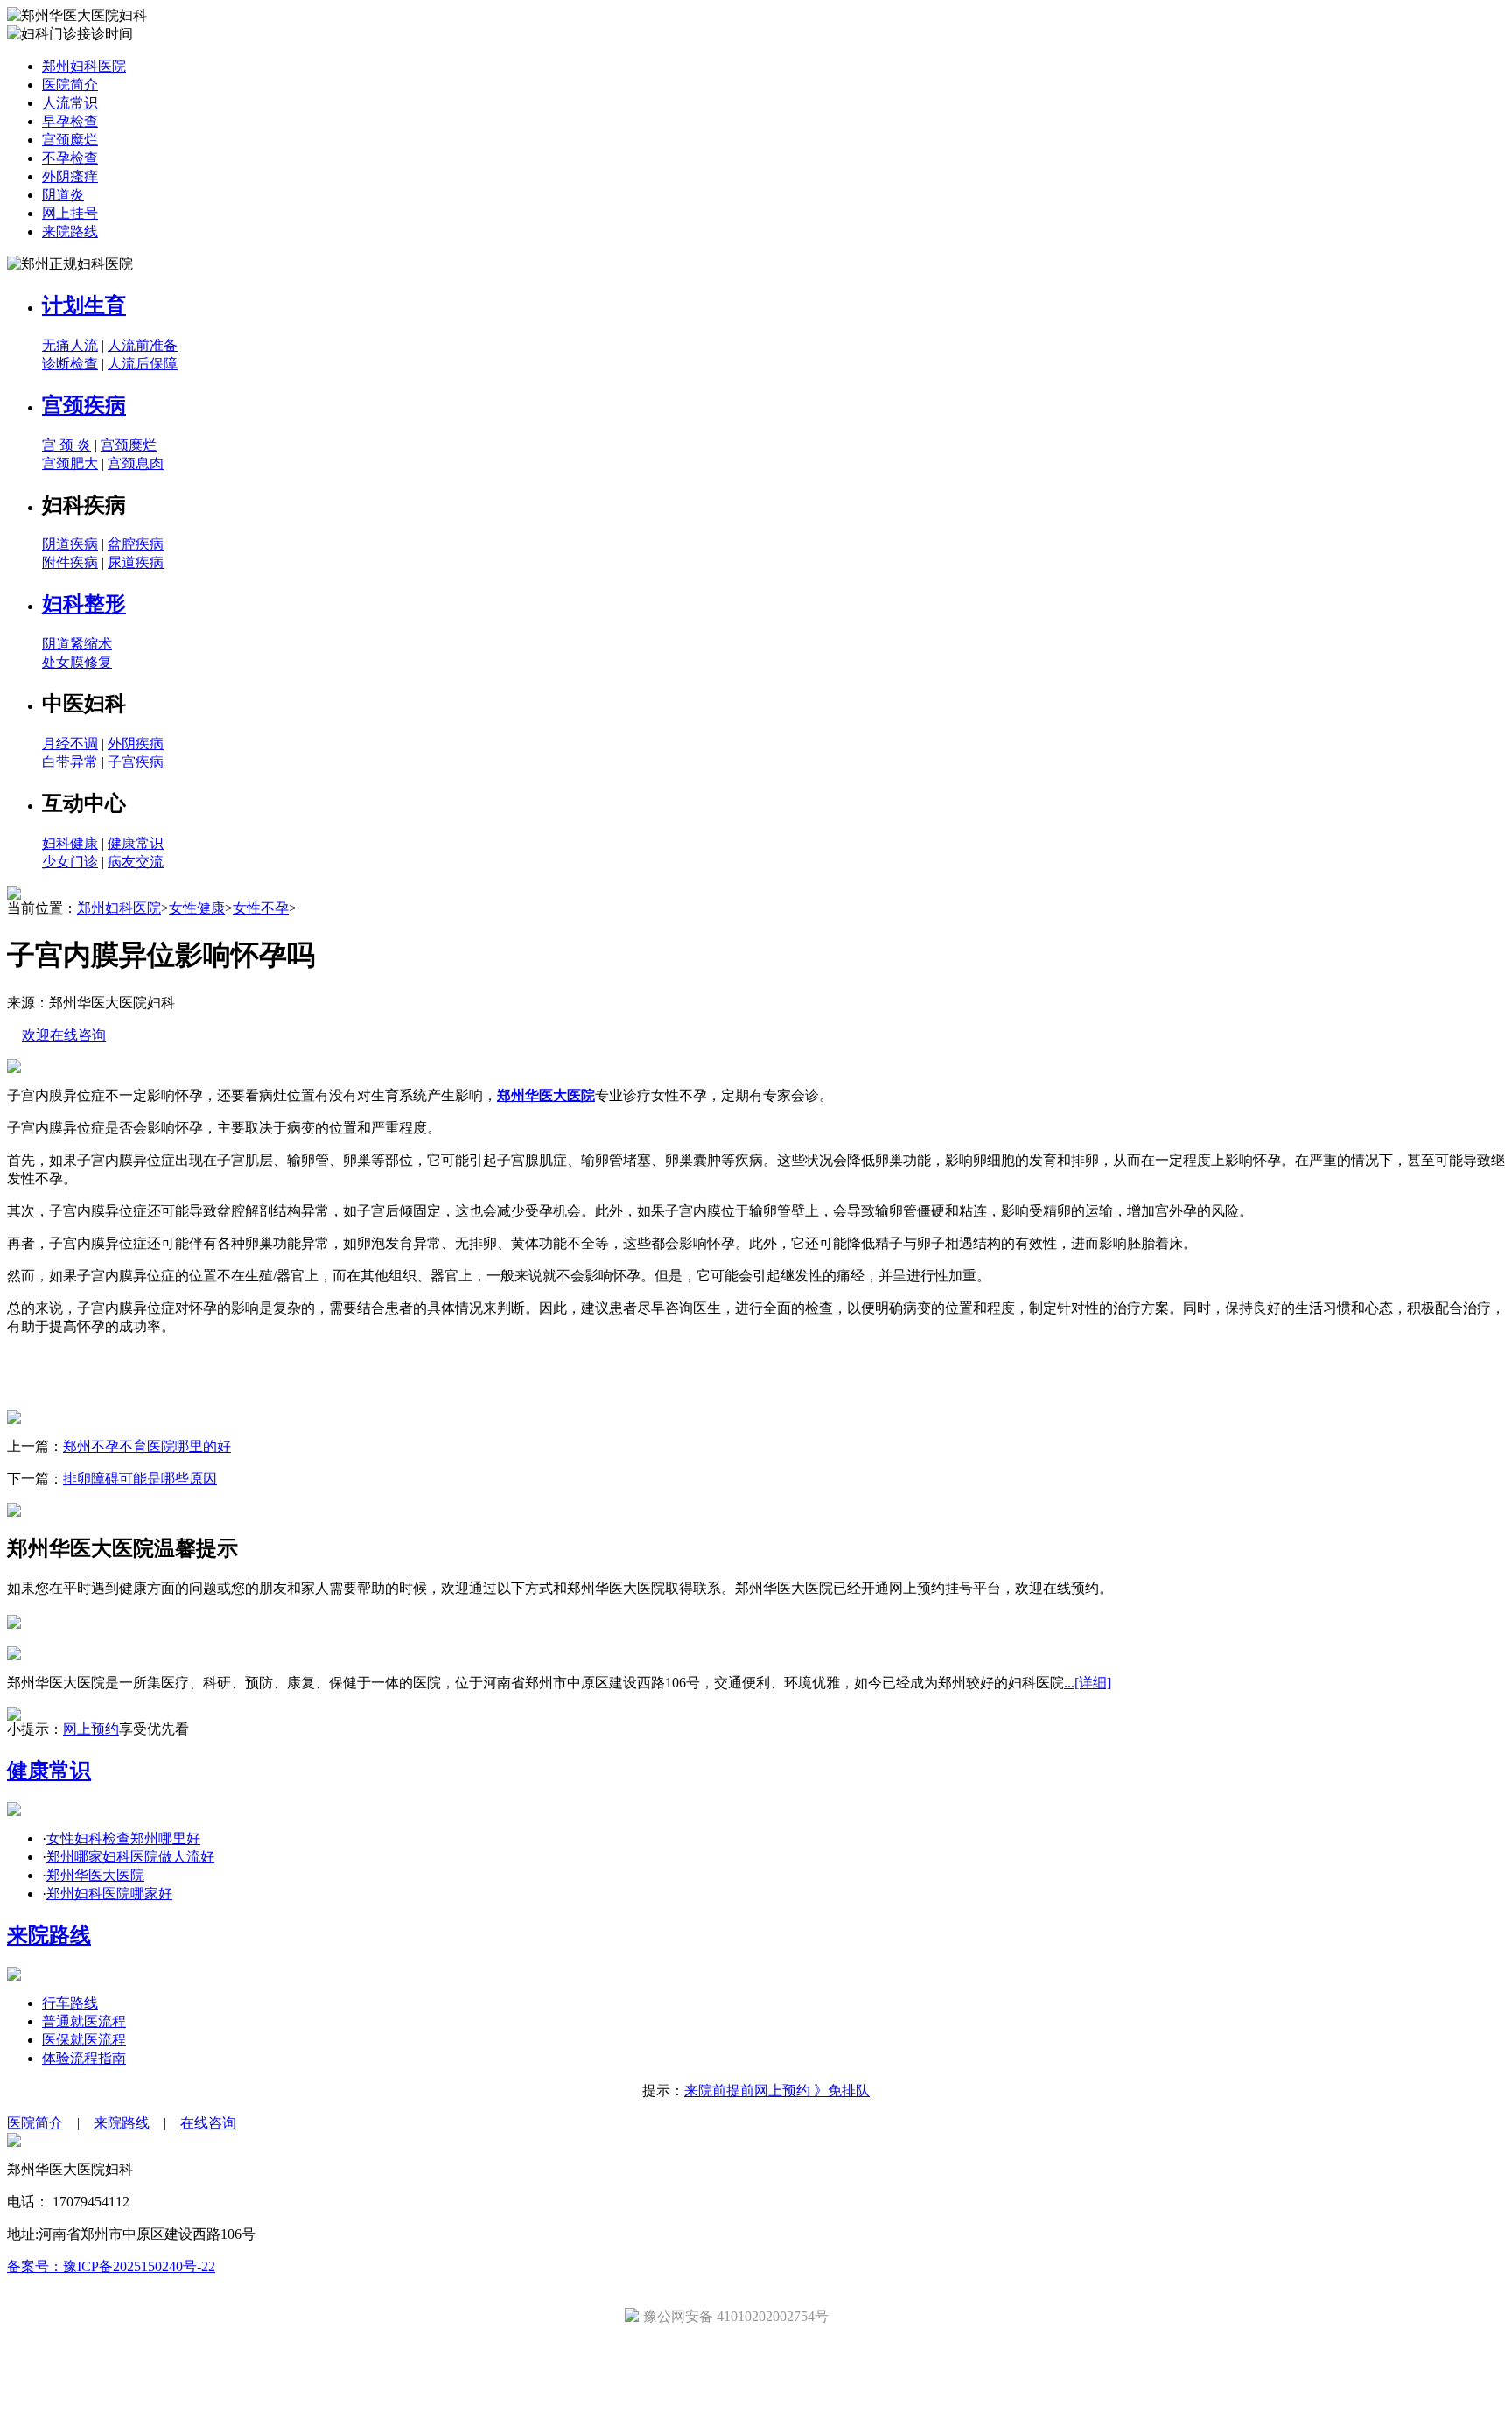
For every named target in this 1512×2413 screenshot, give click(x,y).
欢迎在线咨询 (64, 1035)
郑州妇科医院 (84, 66)
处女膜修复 (77, 662)
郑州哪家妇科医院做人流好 (130, 1857)
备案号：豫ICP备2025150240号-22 (111, 2266)
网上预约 (91, 1729)
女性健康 (197, 908)
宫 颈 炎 (66, 445)
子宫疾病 (136, 762)
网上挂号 (70, 213)
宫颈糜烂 (70, 140)
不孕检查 (70, 158)
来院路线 (70, 231)
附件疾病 (70, 562)
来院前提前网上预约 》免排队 (777, 2090)
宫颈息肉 (136, 463)
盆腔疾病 (136, 544)
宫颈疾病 (84, 405)
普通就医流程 (84, 2021)
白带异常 (70, 762)
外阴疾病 (136, 744)
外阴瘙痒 (70, 176)
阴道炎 (63, 195)
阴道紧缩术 (77, 644)
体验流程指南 (84, 2058)
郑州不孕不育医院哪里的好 (147, 1446)
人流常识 (70, 103)
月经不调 (70, 744)
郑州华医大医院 (95, 1875)
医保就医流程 (84, 2040)
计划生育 (84, 305)
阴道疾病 (70, 544)
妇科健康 (70, 843)
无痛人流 (70, 345)
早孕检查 (70, 121)
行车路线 (70, 2003)
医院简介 (70, 84)
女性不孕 (261, 908)
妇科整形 (84, 604)
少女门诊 (70, 862)
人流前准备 (143, 345)
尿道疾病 (136, 562)
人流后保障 (143, 364)
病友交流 (136, 862)
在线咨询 (208, 2123)
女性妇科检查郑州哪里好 (123, 1838)
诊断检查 (70, 364)
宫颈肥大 (70, 463)
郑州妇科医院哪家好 (109, 1894)
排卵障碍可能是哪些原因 (140, 1479)
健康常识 (136, 843)
